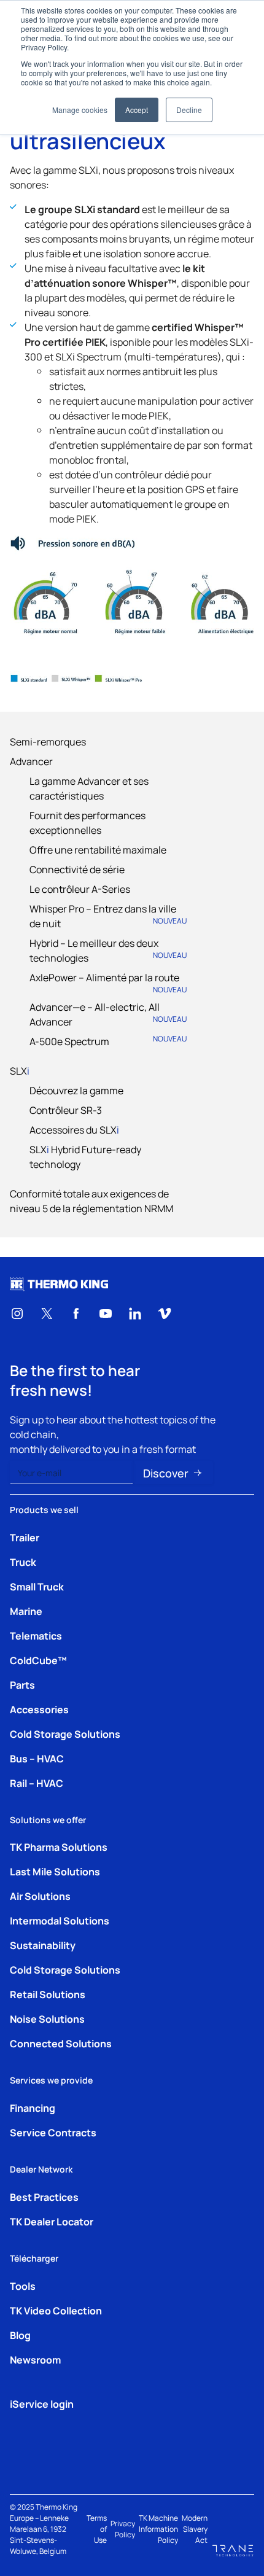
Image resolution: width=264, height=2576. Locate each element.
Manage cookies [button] (80, 110)
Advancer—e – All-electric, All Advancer (108, 1014)
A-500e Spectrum (108, 1041)
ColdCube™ (38, 1660)
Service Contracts (53, 2132)
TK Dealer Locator (52, 2221)
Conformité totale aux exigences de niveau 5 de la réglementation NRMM (91, 1200)
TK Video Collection (56, 2310)
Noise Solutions (47, 2018)
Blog (20, 2335)
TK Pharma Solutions (59, 1846)
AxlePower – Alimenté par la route (108, 982)
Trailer (25, 1537)
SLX (20, 1070)
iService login (42, 2403)
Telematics (36, 1635)
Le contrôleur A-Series (80, 889)
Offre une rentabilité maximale (98, 849)
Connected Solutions (61, 2043)
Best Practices (44, 2197)
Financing (33, 2107)
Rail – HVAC (37, 1783)
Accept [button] (137, 110)
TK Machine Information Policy (158, 2529)
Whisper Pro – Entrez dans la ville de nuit (108, 916)
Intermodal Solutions (60, 1920)
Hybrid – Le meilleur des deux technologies (108, 950)
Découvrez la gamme (76, 1090)
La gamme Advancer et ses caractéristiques (89, 788)
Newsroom (35, 2359)
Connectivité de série (77, 869)
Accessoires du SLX (74, 1129)
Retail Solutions (48, 1994)
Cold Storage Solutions (65, 1734)
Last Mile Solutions (55, 1871)
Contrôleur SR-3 (66, 1110)
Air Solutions (40, 1896)
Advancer (31, 761)
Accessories (39, 1709)
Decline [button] (189, 110)
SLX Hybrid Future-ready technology (85, 1156)
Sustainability (43, 1945)
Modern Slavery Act (195, 2529)
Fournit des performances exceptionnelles (87, 822)
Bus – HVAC (37, 1758)
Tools (23, 2286)
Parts (22, 1684)
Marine (26, 1611)
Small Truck (37, 1586)
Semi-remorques (48, 741)
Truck (23, 1562)
